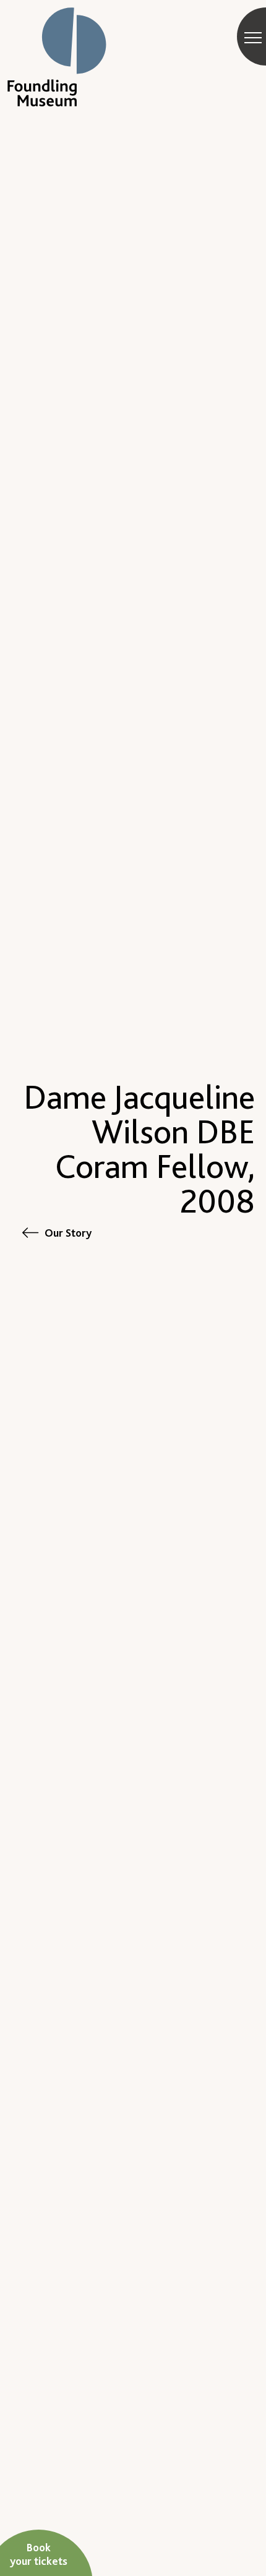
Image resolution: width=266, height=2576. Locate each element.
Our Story (68, 1233)
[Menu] (253, 37)
